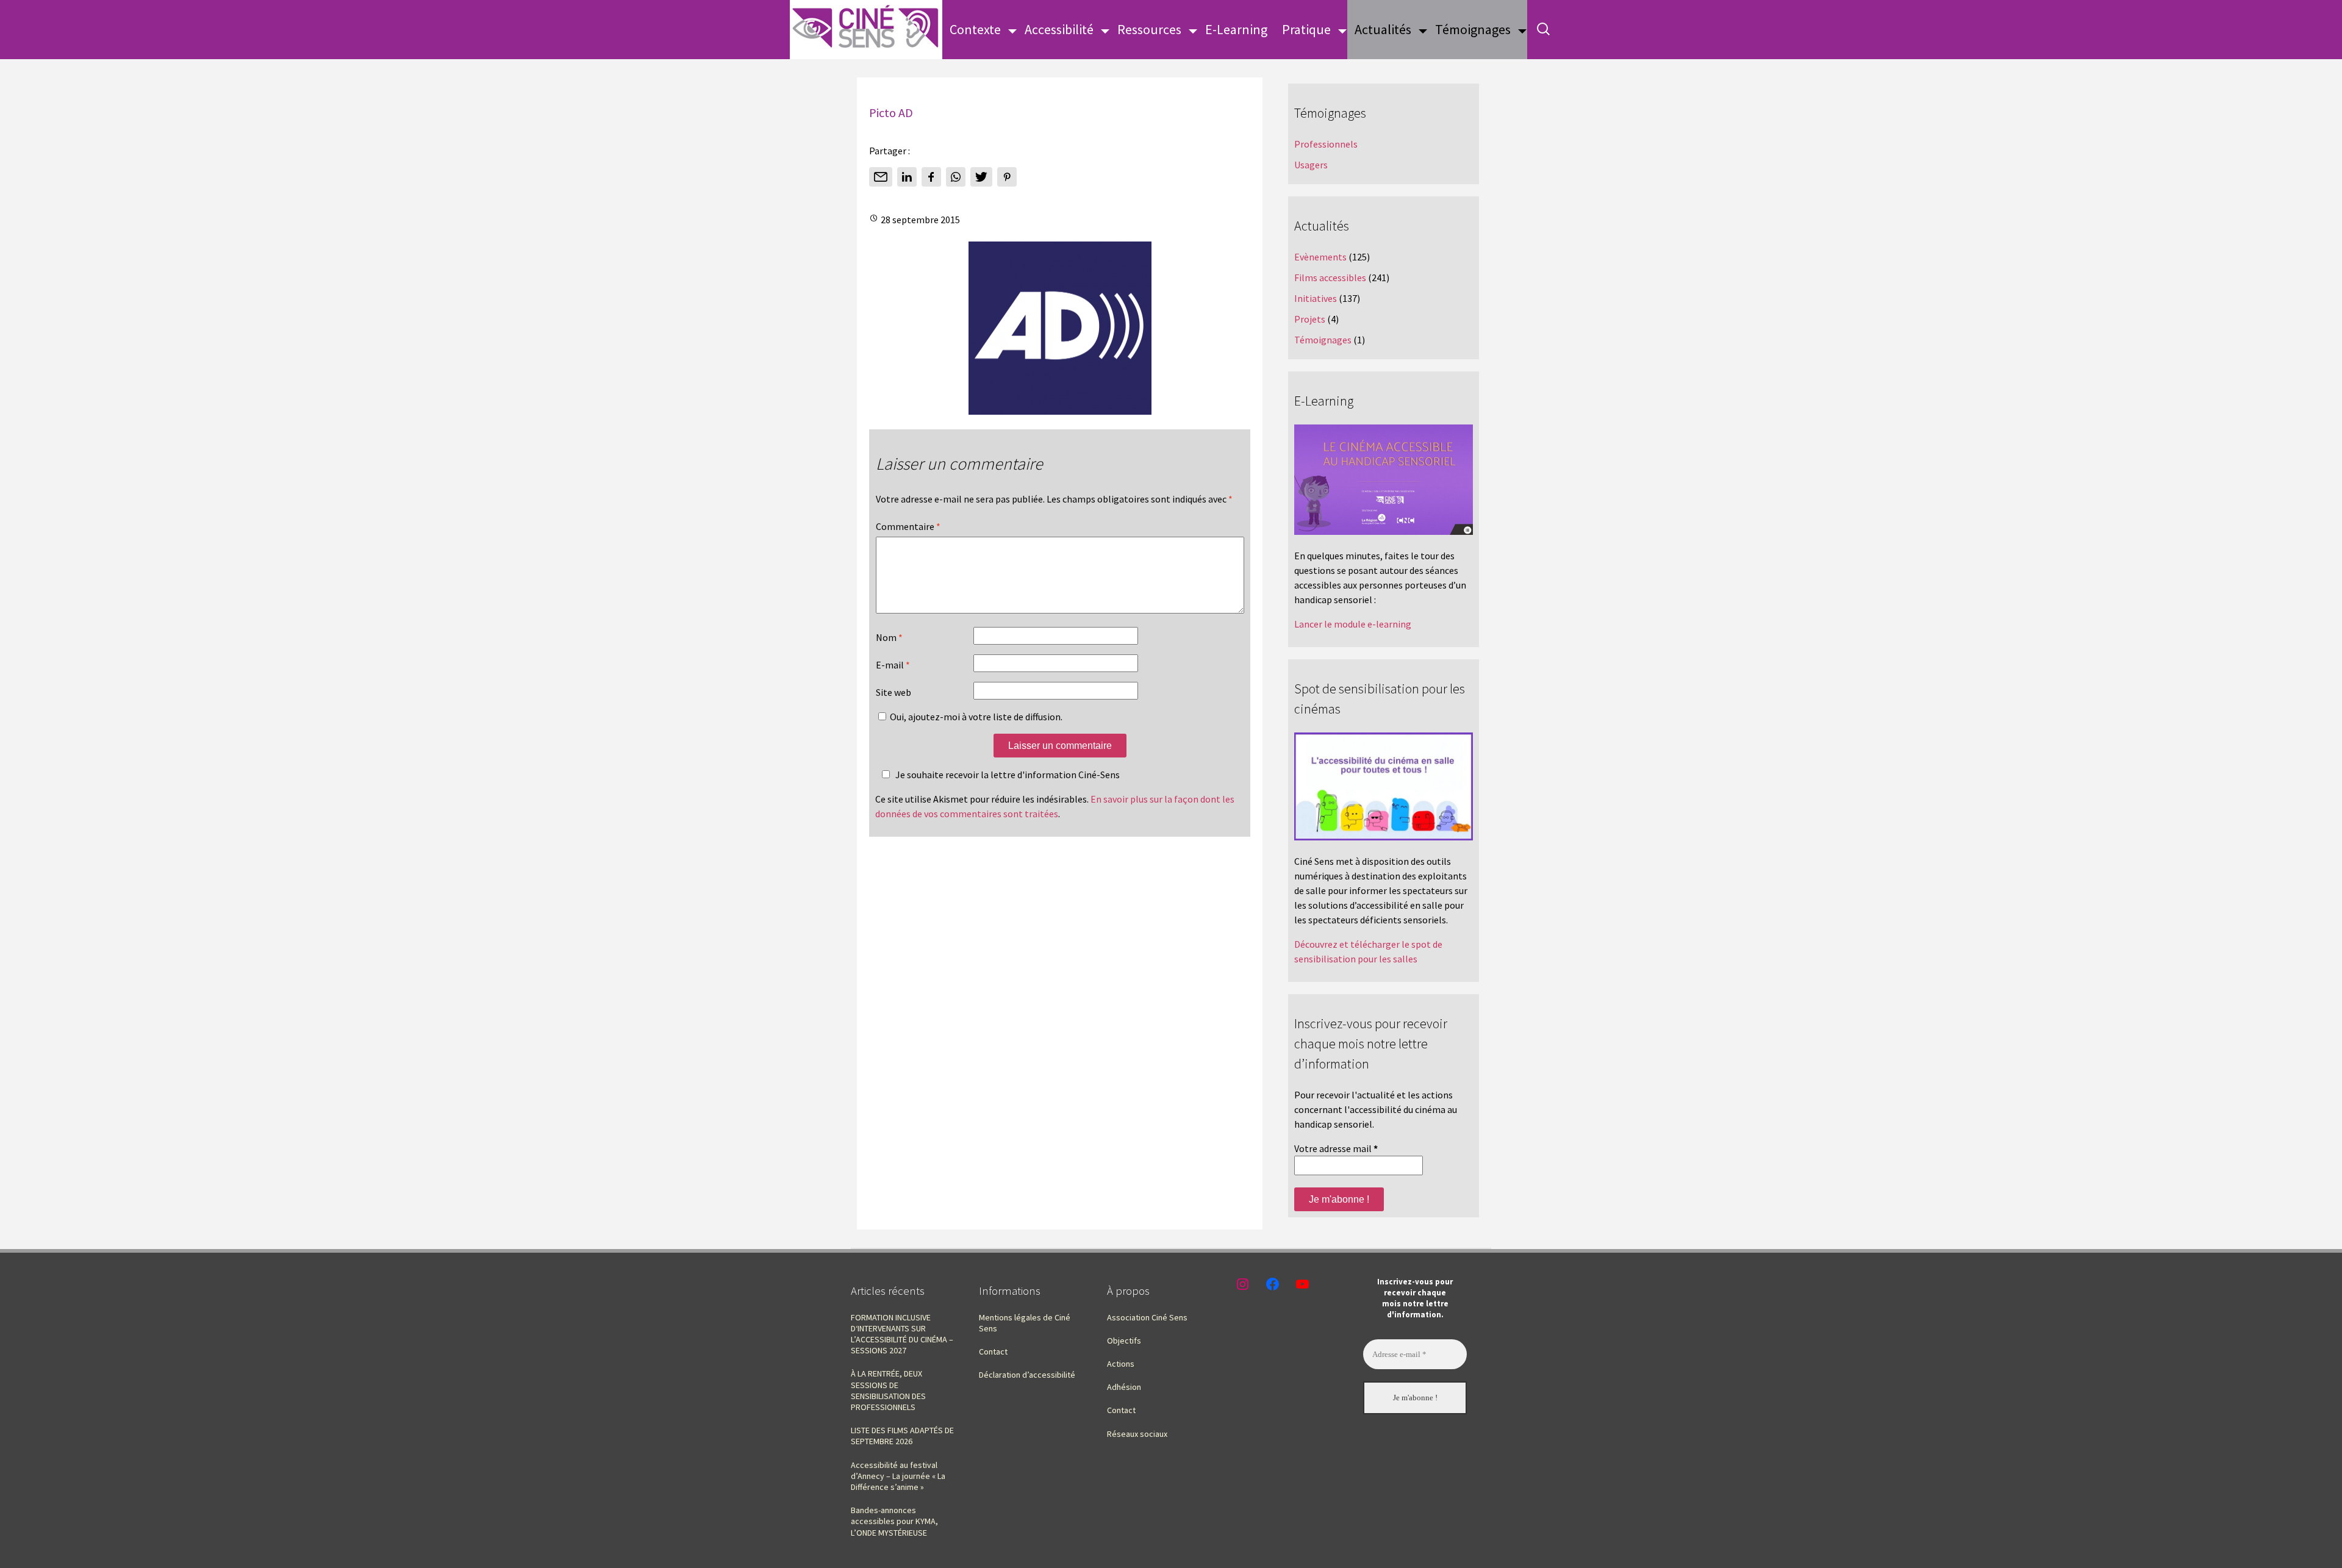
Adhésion (1124, 1387)
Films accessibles (1330, 277)
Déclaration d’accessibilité (1027, 1375)
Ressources (1149, 29)
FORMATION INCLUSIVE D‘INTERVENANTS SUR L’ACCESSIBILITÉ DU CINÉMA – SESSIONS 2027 (902, 1334)
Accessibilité (1059, 29)
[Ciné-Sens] (866, 30)
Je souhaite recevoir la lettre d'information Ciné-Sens (1008, 775)
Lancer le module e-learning (1353, 624)
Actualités (1383, 29)
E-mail (893, 665)
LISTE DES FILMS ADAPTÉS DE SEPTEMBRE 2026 (902, 1436)
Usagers (1311, 165)
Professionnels (1326, 144)
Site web (893, 692)
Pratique (1306, 29)
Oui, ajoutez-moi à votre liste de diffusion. (975, 717)
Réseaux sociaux (1137, 1434)
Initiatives (1316, 298)
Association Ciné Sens (1147, 1317)
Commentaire (908, 526)
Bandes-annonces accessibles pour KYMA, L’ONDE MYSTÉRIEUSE (894, 1521)
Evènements (1320, 257)
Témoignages (1473, 29)
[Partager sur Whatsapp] (956, 177)
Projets (1310, 319)
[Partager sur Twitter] (981, 177)
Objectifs (1124, 1341)
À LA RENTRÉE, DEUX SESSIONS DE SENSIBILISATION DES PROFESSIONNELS (888, 1390)
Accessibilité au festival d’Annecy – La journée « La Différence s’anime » (898, 1476)
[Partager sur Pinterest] (1007, 177)
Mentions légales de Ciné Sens (1025, 1323)
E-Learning (1236, 29)
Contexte (975, 29)
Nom (889, 637)
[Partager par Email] (881, 177)
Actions (1121, 1364)
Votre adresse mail (1336, 1148)
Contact (993, 1351)
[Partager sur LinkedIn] (907, 177)
